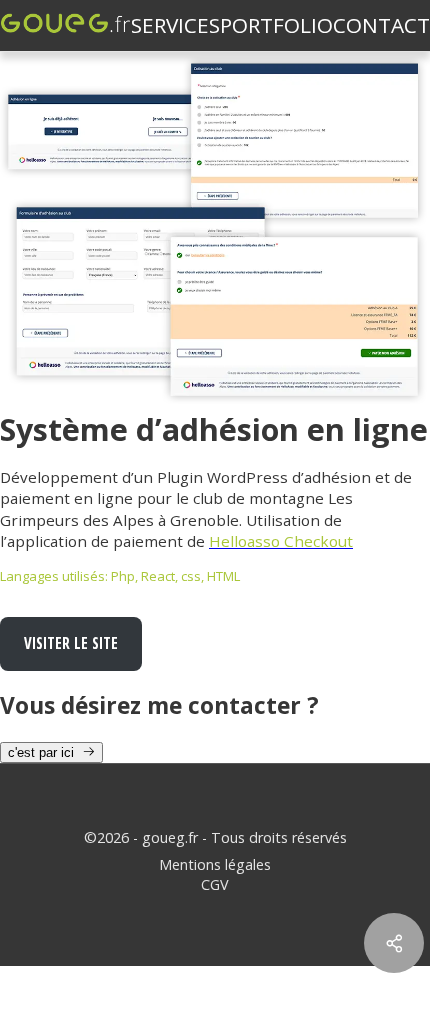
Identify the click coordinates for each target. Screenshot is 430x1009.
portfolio (276, 25)
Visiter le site (71, 643)
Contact (381, 25)
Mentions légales (215, 864)
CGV (215, 884)
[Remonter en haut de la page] (394, 872)
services (175, 25)
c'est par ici (45, 752)
